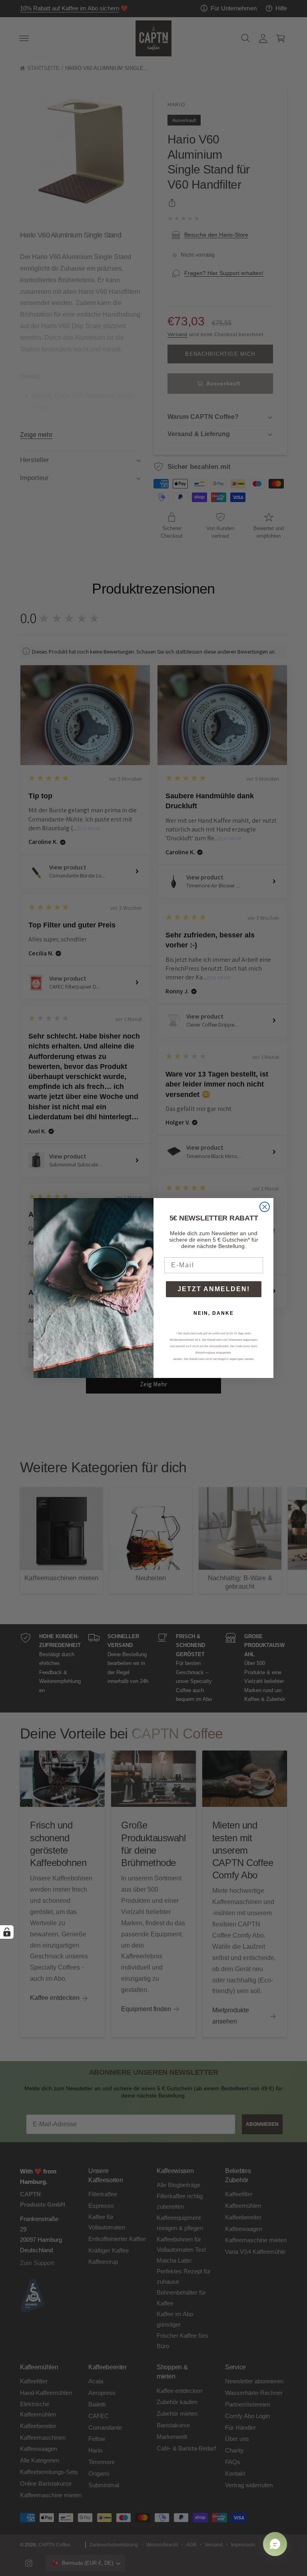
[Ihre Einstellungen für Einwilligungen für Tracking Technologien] (7, 1932)
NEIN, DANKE (214, 1313)
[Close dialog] (265, 1207)
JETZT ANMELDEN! (214, 1289)
